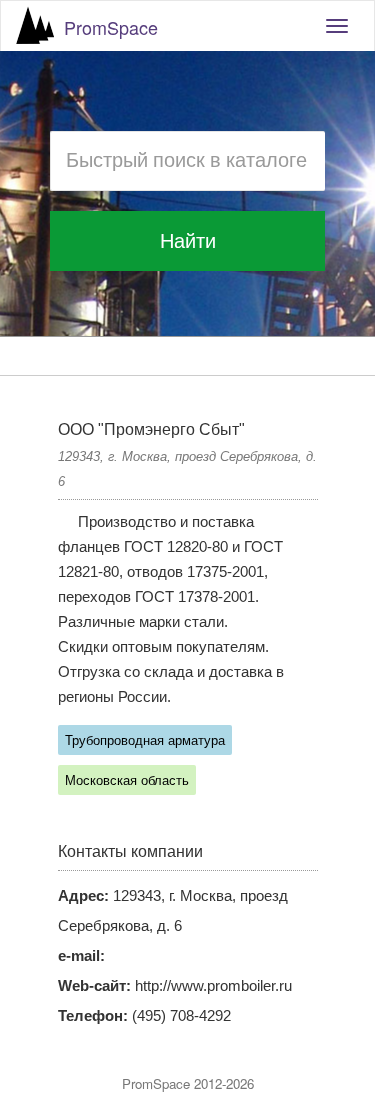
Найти (188, 241)
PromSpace (111, 27)
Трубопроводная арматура (145, 740)
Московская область (127, 780)
